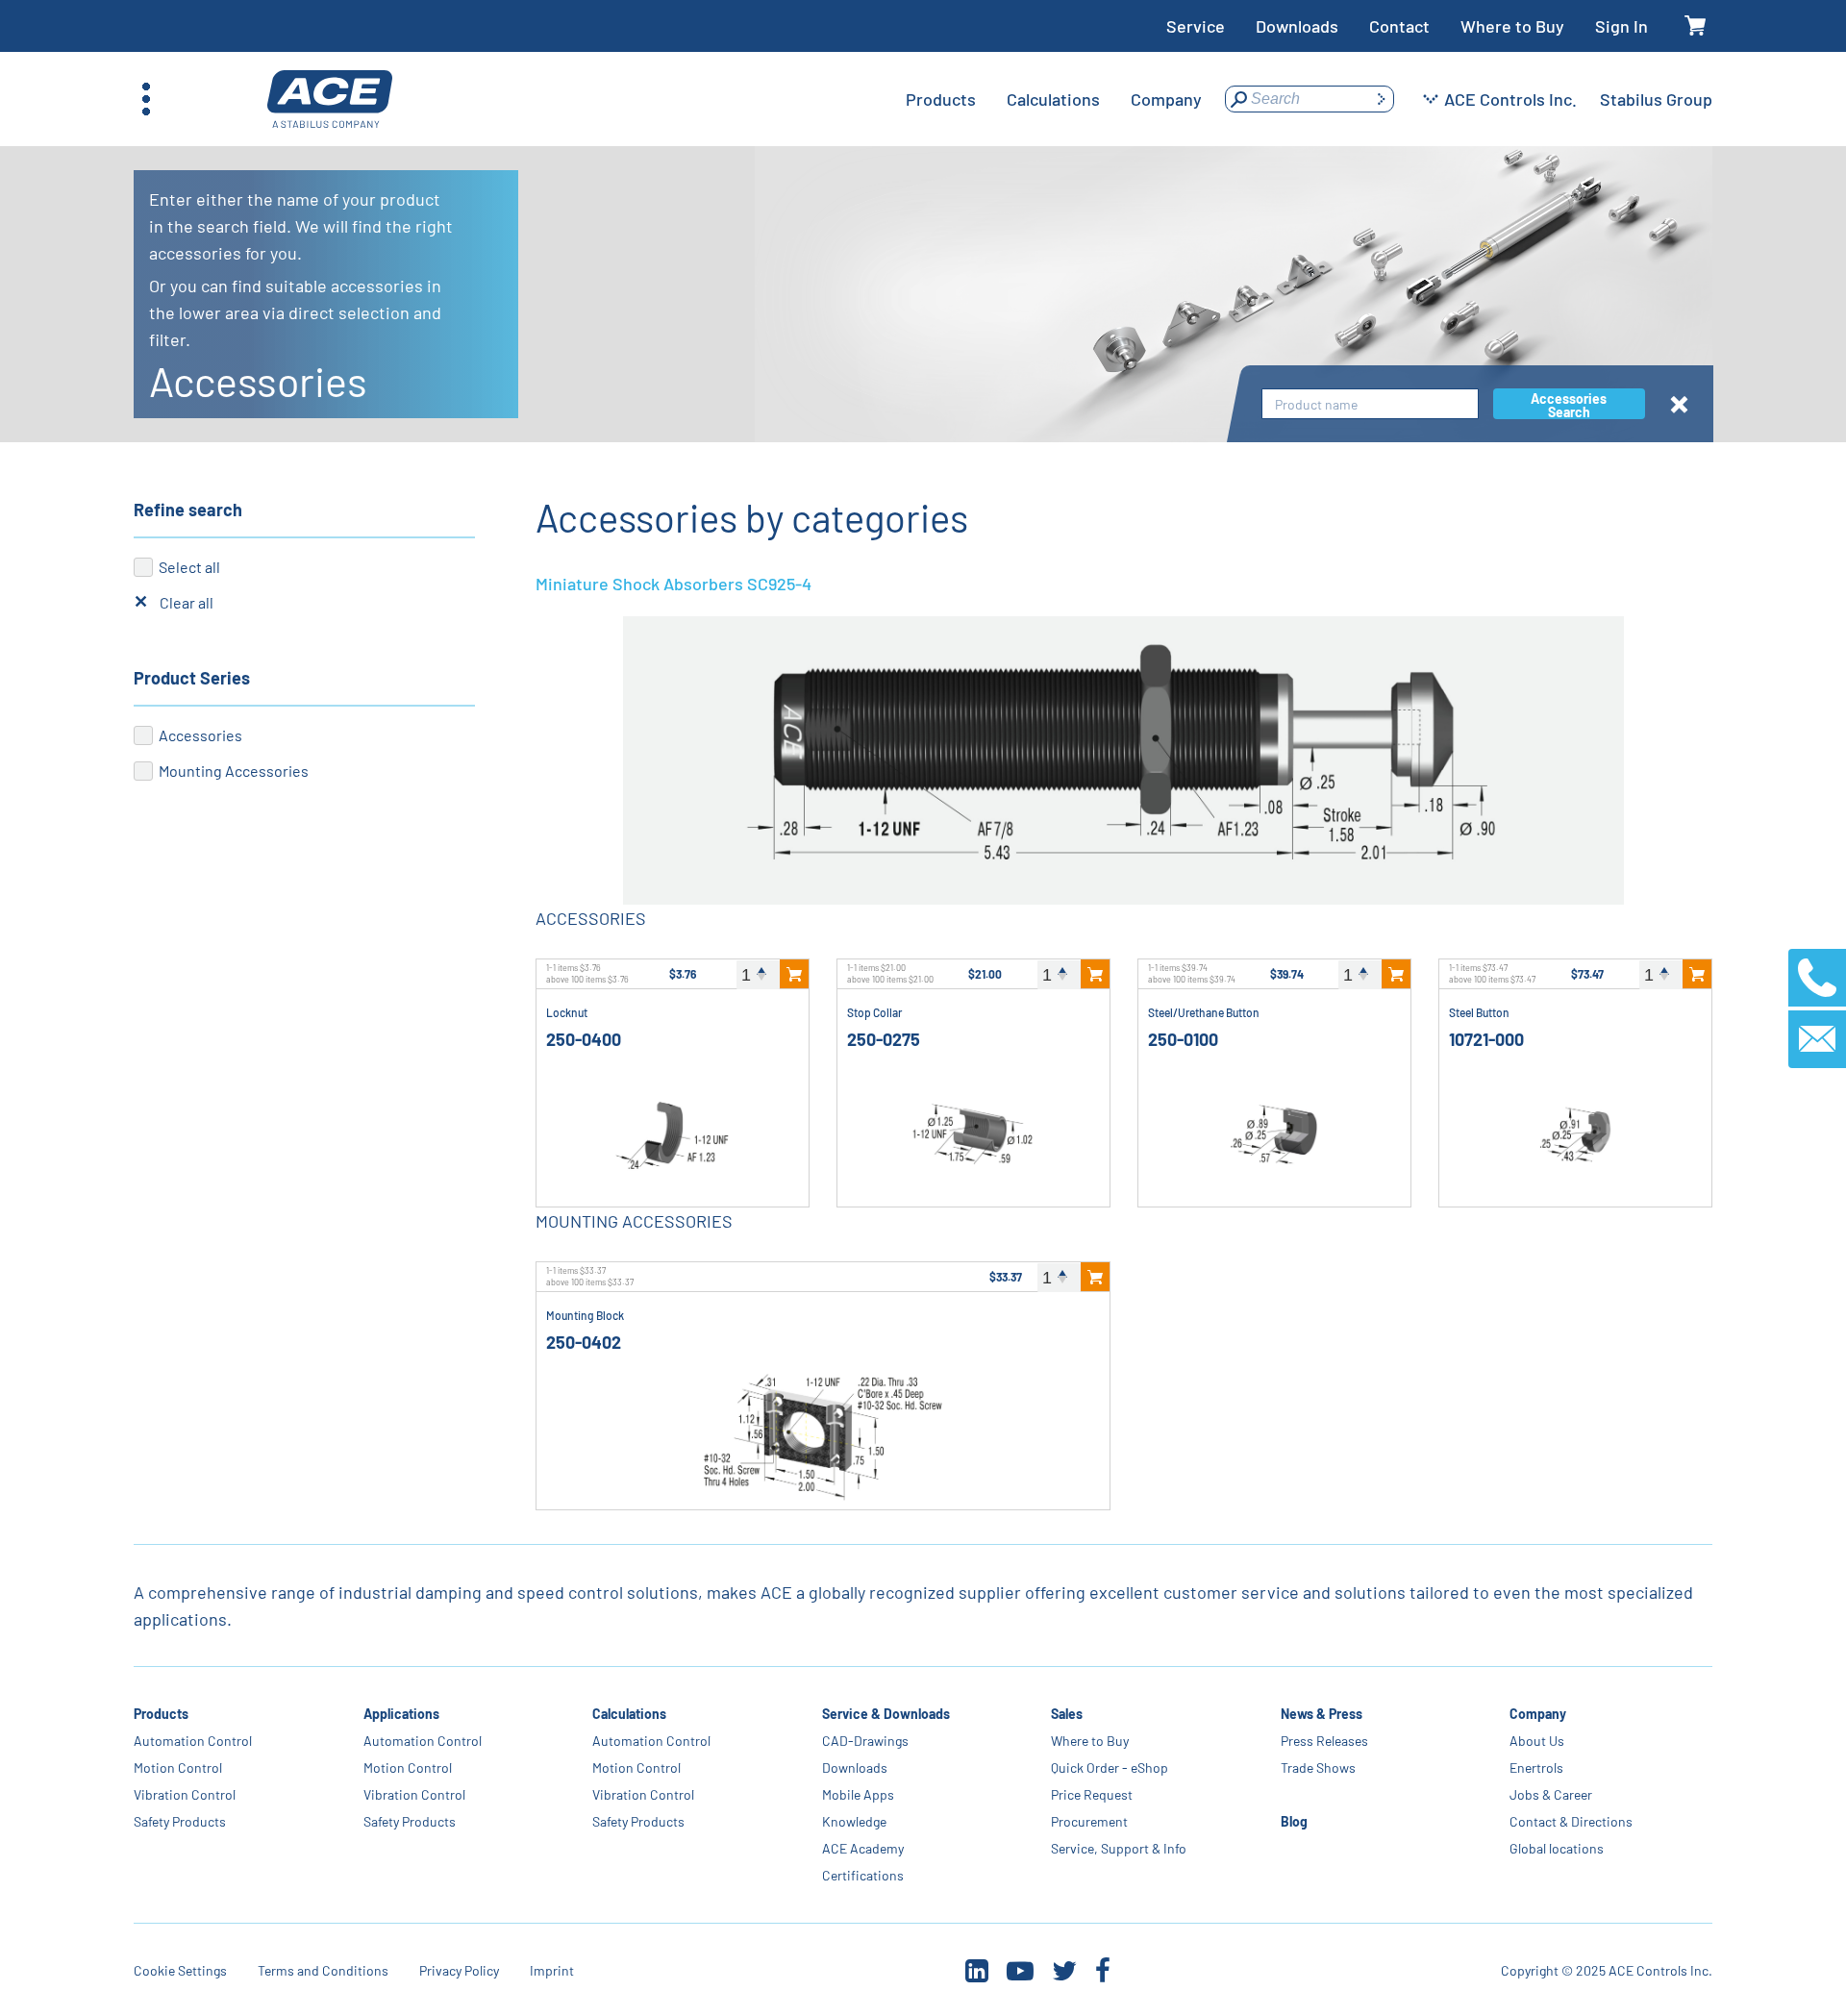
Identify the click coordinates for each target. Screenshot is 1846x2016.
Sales (1067, 1714)
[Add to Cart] (794, 974)
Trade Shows (1318, 1767)
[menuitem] (941, 99)
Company (1538, 1714)
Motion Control (178, 1767)
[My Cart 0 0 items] (1696, 26)
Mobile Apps (858, 1794)
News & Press (1322, 1714)
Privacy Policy (459, 1970)
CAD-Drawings (865, 1741)
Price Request (1092, 1794)
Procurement (1089, 1821)
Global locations (1557, 1848)
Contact (1399, 26)
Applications (401, 1714)
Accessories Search (1569, 405)
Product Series (192, 678)
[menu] (1054, 99)
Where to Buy (1512, 26)
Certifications (863, 1875)
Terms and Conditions (323, 1970)
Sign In (1621, 26)
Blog (1294, 1821)
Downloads (1297, 26)
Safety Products (180, 1821)
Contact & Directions (1571, 1821)
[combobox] (1370, 404)
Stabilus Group (1656, 99)
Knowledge (854, 1821)
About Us (1537, 1741)
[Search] (1381, 99)
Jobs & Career (1551, 1794)
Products (161, 1714)
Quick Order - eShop (1110, 1767)
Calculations (629, 1714)
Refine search (188, 510)
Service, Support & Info (1119, 1848)
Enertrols (1536, 1767)
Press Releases (1324, 1741)
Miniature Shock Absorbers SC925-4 (674, 584)
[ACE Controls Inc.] (330, 100)
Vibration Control (185, 1794)
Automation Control (193, 1741)
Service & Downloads (886, 1714)
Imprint (552, 1970)
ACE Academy (863, 1848)
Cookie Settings (180, 1970)
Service (1196, 26)
